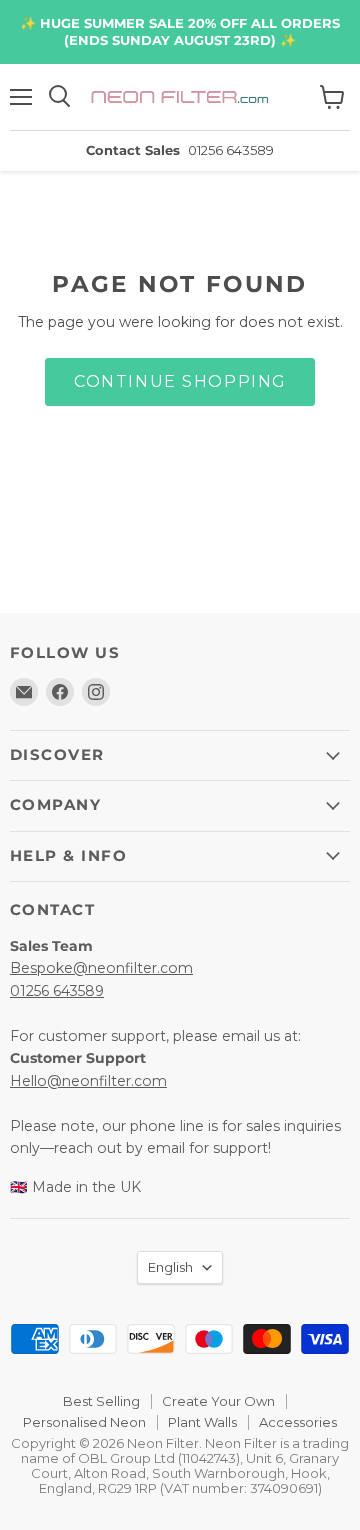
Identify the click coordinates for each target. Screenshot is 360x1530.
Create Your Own (218, 1401)
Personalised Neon (84, 1422)
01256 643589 (57, 991)
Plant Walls (202, 1422)
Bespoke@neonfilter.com (101, 968)
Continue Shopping (180, 381)
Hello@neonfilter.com (88, 1081)
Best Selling (101, 1401)
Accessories (298, 1422)
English (170, 1267)
